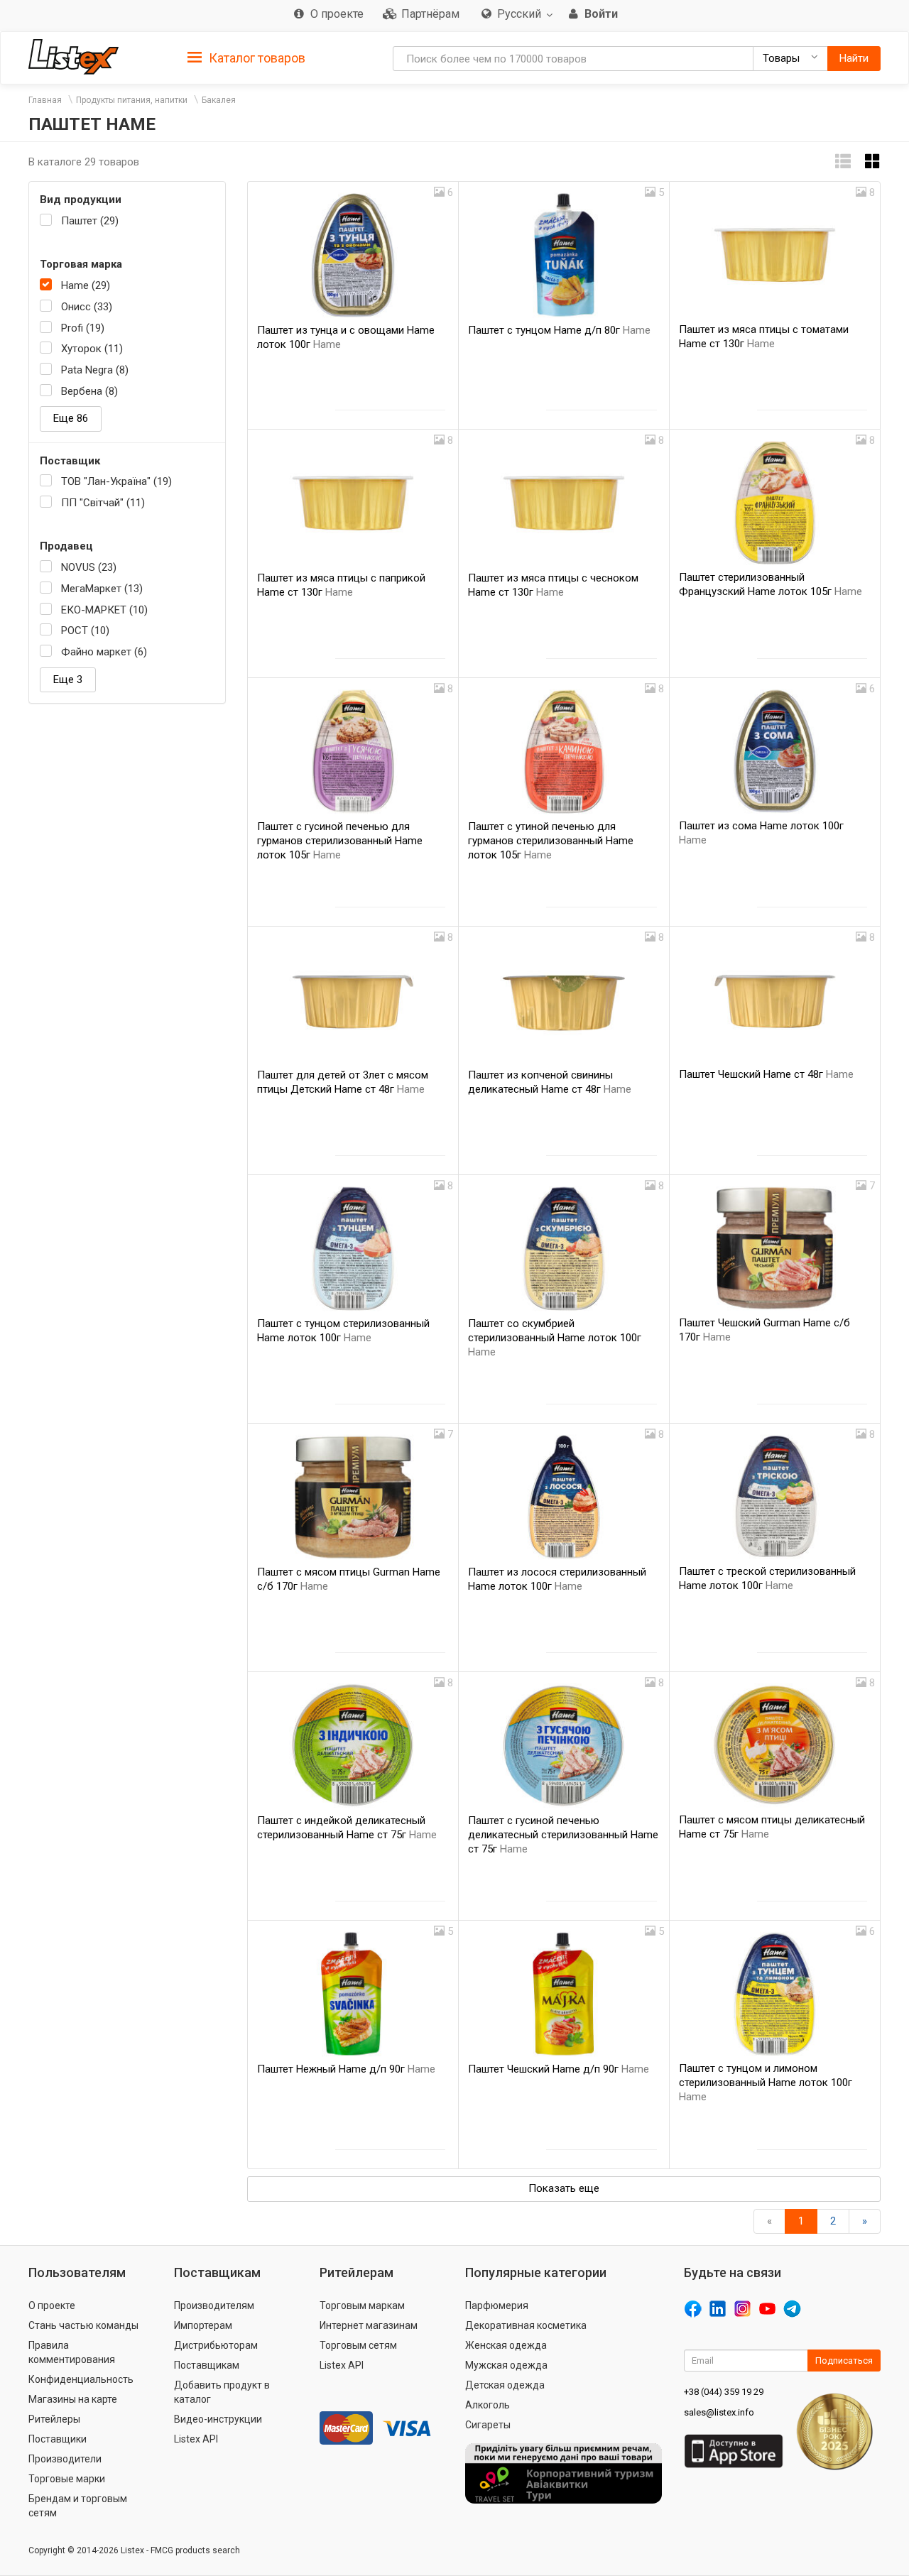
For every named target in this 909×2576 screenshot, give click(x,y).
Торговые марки (67, 2479)
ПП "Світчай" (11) (103, 503)
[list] (843, 162)
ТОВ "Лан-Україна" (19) (116, 481)
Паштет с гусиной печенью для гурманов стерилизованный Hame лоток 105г (340, 841)
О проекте (52, 2305)
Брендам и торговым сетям (78, 2506)
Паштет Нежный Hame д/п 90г (346, 2069)
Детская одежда (505, 2385)
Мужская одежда (506, 2365)
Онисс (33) (87, 307)
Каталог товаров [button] (256, 58)
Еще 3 (68, 680)
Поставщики (58, 2439)
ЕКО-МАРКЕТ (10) (104, 610)
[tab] (246, 57)
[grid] (873, 162)
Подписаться (844, 2361)
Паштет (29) (90, 221)
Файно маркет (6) (104, 652)
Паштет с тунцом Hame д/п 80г (559, 330)
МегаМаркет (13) (102, 589)
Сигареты (488, 2425)
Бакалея (219, 100)
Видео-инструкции (218, 2419)
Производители (65, 2459)
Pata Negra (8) (95, 370)
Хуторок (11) (92, 349)
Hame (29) (86, 285)
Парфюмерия (497, 2305)
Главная (45, 100)
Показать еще (564, 2188)
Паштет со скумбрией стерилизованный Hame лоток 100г (555, 1338)
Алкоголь (488, 2405)
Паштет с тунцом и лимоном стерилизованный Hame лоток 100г (766, 2083)
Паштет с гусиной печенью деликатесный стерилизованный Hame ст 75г (563, 1835)
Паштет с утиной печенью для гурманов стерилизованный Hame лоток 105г (551, 841)
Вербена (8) (89, 391)
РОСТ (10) (85, 631)
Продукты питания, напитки (132, 100)
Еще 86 (71, 418)
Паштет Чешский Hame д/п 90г (559, 2069)
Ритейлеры (54, 2419)
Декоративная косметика (526, 2325)
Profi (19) (83, 328)
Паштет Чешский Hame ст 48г (766, 1074)
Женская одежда (506, 2345)
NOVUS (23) (89, 567)
